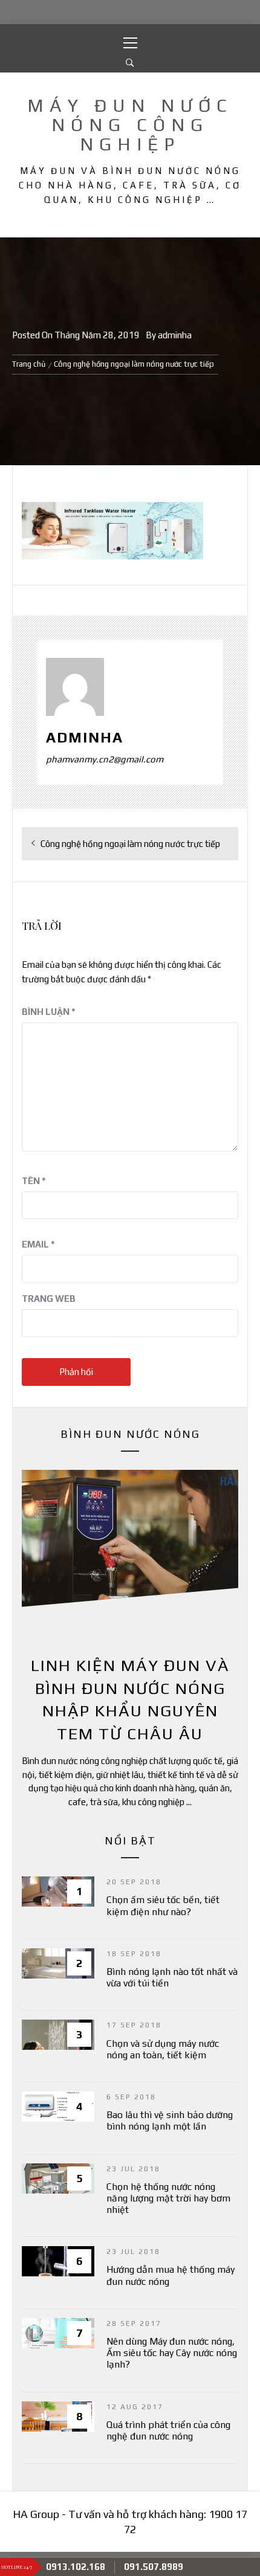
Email (38, 1244)
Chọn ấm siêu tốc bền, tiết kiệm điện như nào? (163, 1905)
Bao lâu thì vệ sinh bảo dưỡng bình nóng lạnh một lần (170, 2120)
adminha (175, 335)
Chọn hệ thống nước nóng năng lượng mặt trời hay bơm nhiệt (168, 2198)
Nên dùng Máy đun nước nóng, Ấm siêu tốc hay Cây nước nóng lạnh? (172, 2353)
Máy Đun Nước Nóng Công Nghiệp (130, 125)
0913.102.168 (76, 2567)
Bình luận (49, 1012)
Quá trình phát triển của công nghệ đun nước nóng (168, 2430)
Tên (34, 1181)
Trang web (49, 1299)
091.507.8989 (154, 2567)
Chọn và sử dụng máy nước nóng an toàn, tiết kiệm (163, 2049)
